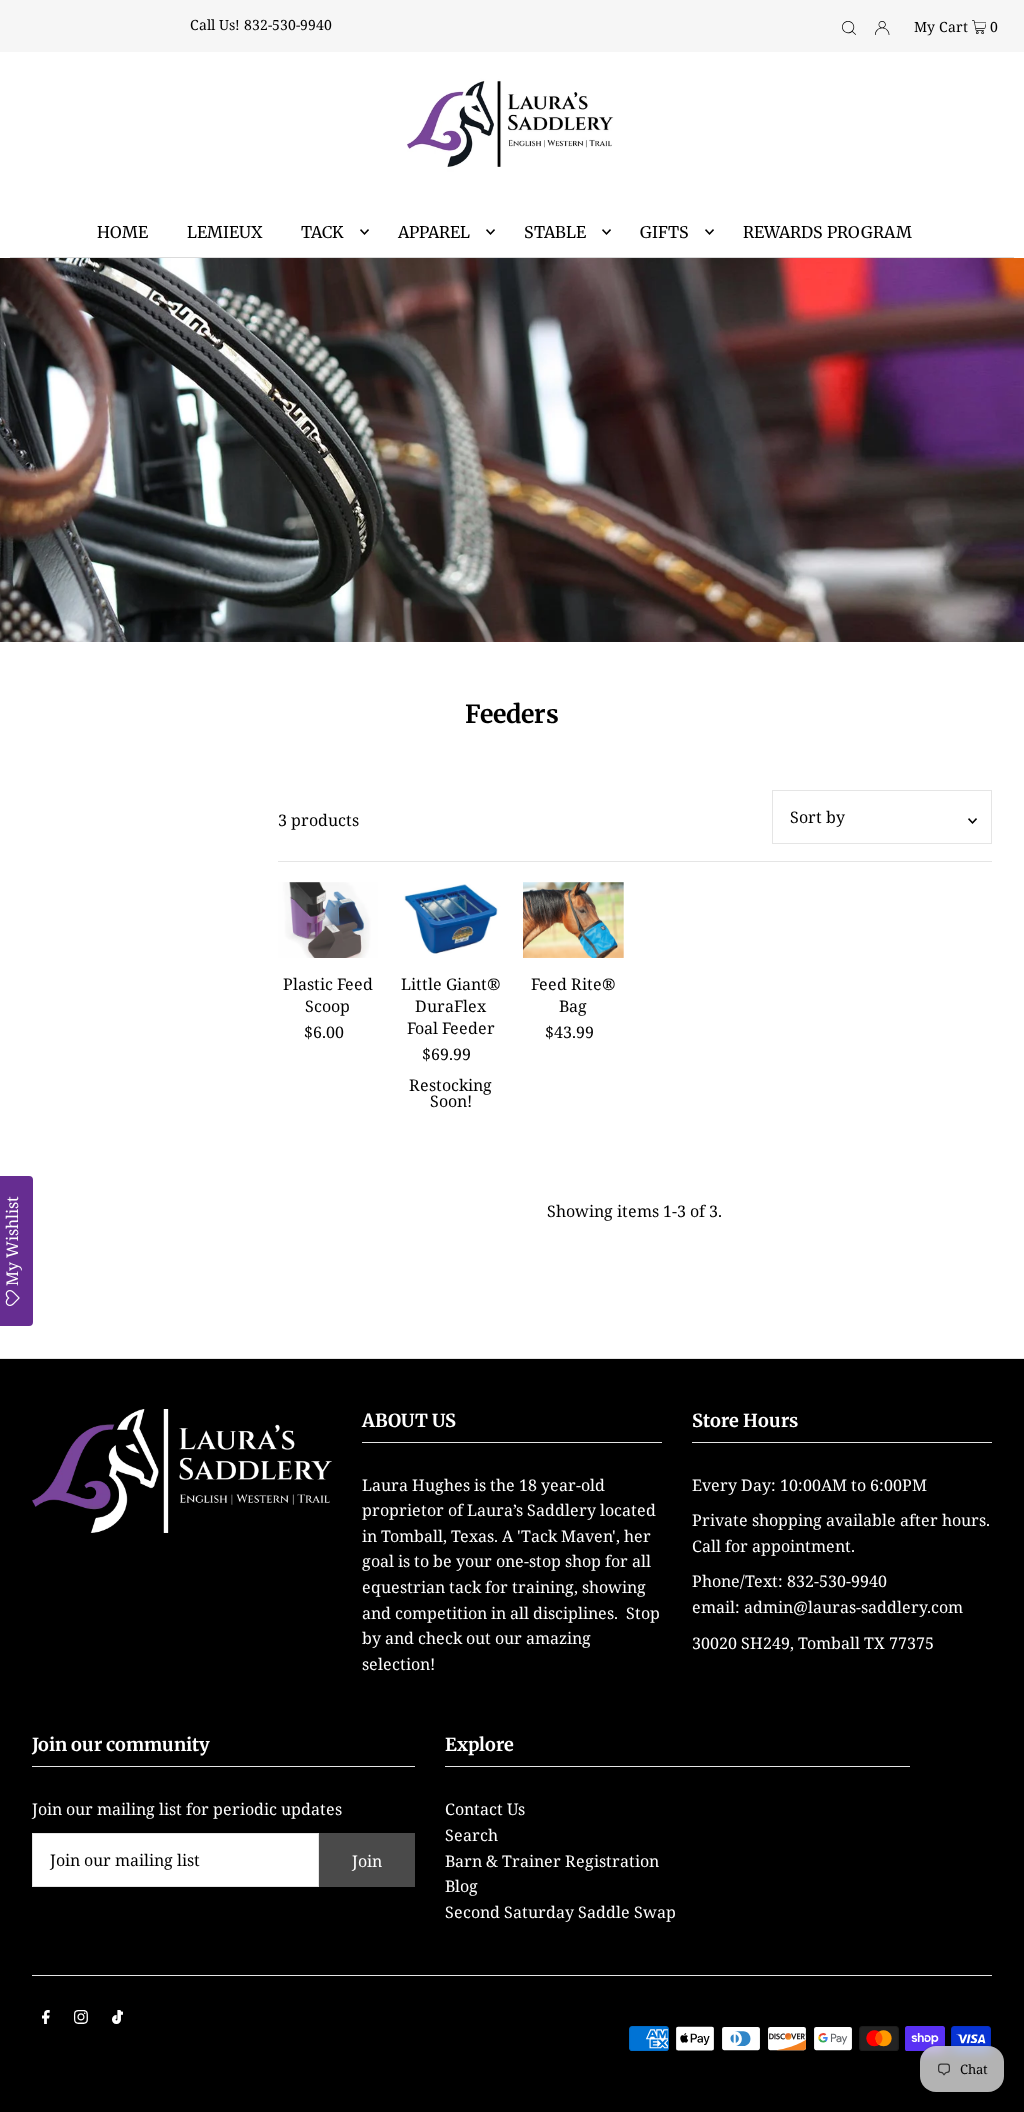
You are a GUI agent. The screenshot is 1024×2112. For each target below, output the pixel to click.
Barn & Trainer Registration (552, 1861)
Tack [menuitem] (322, 232)
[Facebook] (46, 2019)
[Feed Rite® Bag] (573, 920)
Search (471, 1835)
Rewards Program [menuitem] (827, 232)
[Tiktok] (117, 2019)
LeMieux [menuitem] (224, 232)
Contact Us (485, 1809)
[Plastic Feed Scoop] (328, 920)
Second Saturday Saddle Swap (560, 1912)
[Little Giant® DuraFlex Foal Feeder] (450, 920)
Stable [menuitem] (555, 232)
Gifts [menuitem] (664, 232)
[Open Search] (849, 26)
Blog (461, 1886)
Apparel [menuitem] (434, 232)
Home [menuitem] (122, 232)
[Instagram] (81, 2019)
